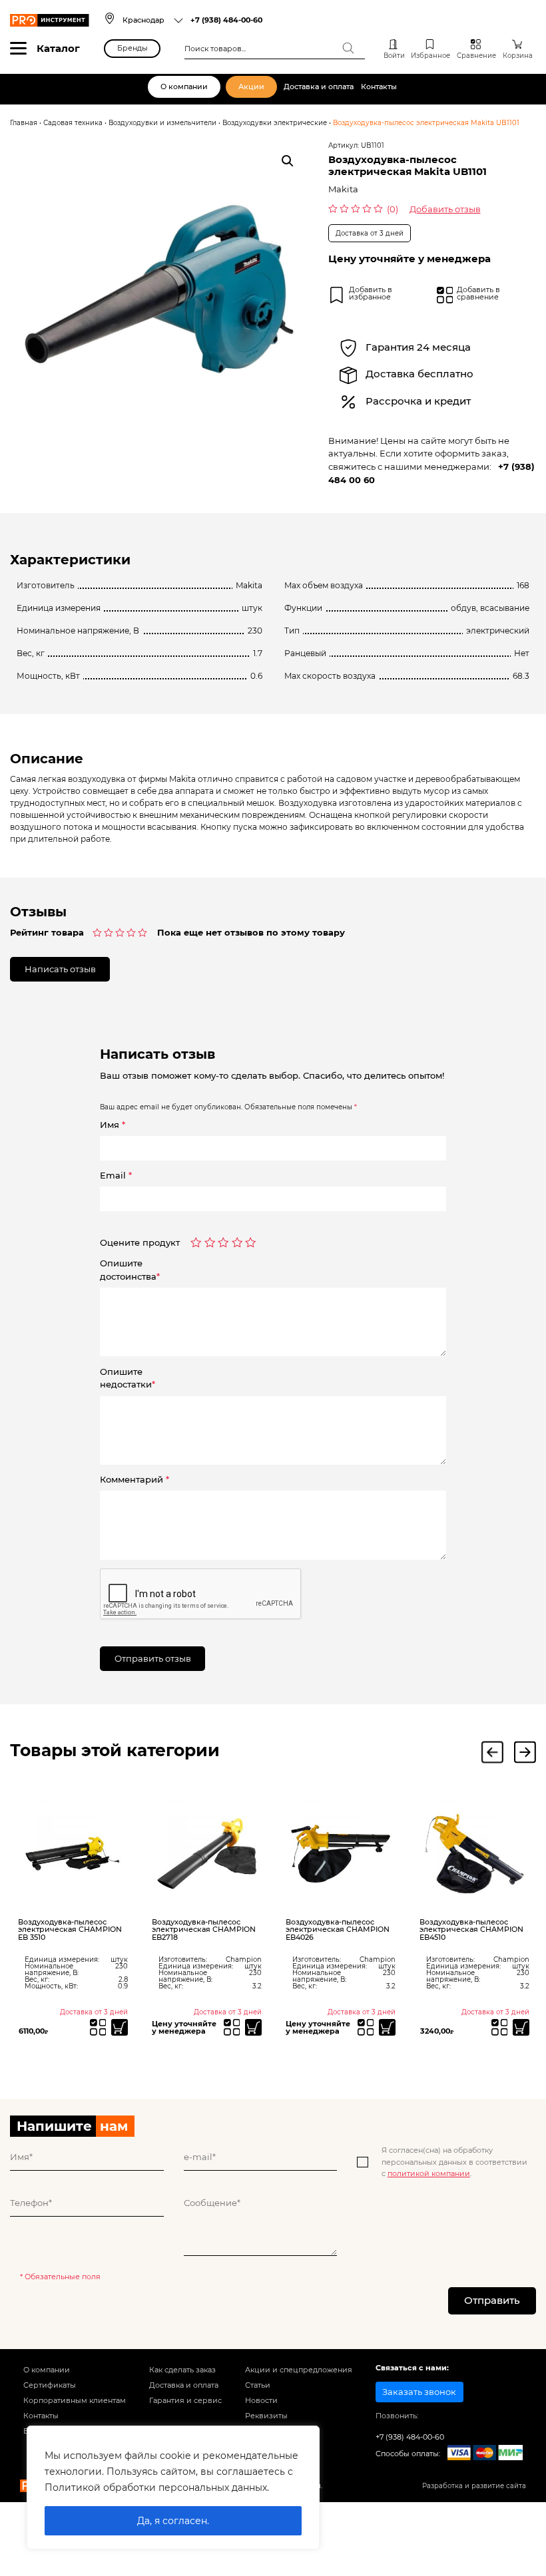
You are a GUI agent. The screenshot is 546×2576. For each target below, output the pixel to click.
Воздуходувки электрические (275, 122)
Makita (343, 189)
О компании (184, 87)
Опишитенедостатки (128, 1378)
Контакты (379, 87)
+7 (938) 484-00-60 (226, 20)
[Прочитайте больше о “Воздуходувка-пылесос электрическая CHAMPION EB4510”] (521, 2027)
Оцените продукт (140, 1243)
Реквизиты (266, 2416)
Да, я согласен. (173, 2521)
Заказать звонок (419, 2392)
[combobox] (153, 20)
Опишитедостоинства (130, 1270)
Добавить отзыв (445, 209)
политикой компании (429, 2173)
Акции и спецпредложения (299, 2370)
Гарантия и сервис (185, 2400)
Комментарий (135, 1479)
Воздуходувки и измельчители (162, 122)
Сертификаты (50, 2385)
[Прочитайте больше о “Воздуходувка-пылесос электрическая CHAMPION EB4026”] (387, 2027)
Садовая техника (73, 122)
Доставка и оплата (319, 87)
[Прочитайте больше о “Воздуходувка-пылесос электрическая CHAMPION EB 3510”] (120, 2027)
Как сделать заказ (182, 2370)
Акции (251, 87)
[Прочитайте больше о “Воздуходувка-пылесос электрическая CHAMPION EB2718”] (253, 2027)
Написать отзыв (60, 969)
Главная (24, 122)
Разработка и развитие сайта (474, 2485)
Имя (113, 1125)
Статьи (258, 2385)
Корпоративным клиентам (75, 2400)
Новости (261, 2400)
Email (116, 1175)
